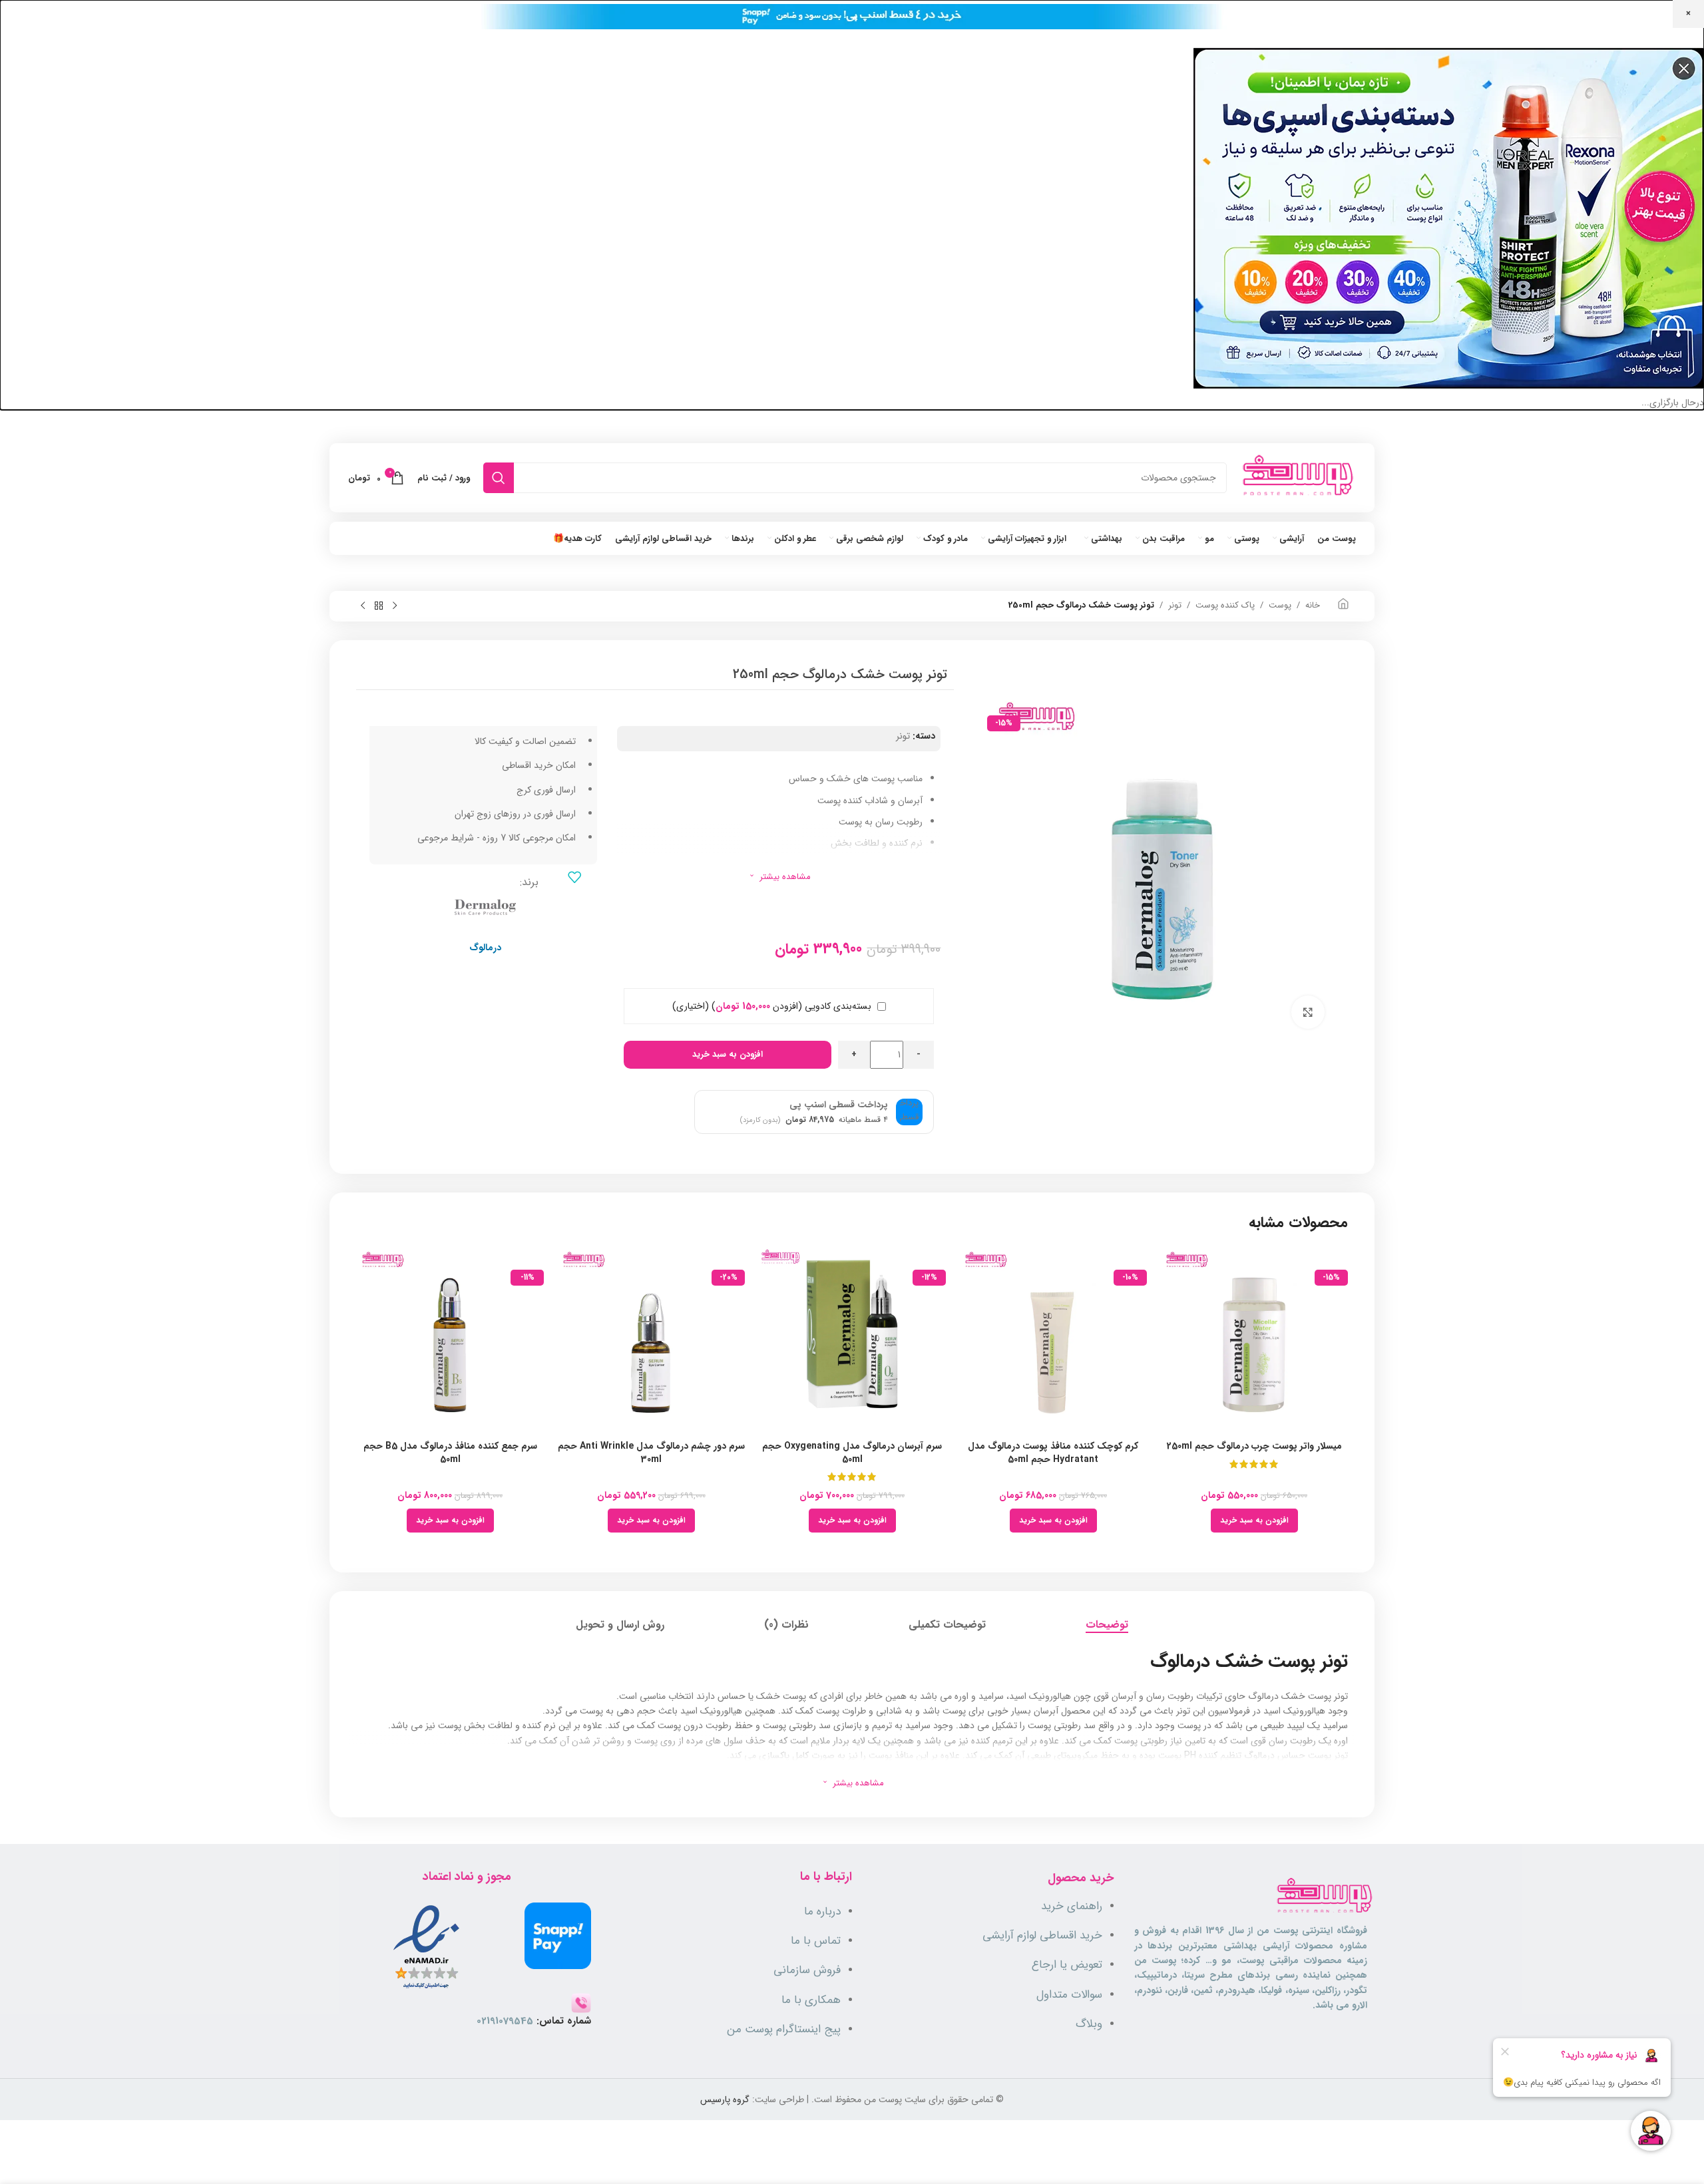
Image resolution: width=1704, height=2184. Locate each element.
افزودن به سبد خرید (728, 1054)
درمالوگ (485, 948)
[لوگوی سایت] (1298, 478)
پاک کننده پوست (1225, 606)
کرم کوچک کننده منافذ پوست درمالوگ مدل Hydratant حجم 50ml (1053, 1453)
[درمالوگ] (485, 906)
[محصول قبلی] (395, 606)
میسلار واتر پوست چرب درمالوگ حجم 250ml (1254, 1446)
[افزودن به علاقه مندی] (574, 877)
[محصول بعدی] (363, 606)
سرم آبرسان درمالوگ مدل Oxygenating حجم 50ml (852, 1453)
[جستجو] (499, 478)
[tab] (1107, 1625)
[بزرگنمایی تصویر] (1308, 1012)
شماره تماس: (534, 2021)
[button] (1254, 1521)
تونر (1175, 606)
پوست (1280, 606)
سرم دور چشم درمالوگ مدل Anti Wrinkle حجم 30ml (651, 1453)
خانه (1313, 606)
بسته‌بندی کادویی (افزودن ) (773, 1006)
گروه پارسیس (725, 2099)
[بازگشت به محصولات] (379, 606)
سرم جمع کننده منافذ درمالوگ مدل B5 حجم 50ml (450, 1453)
